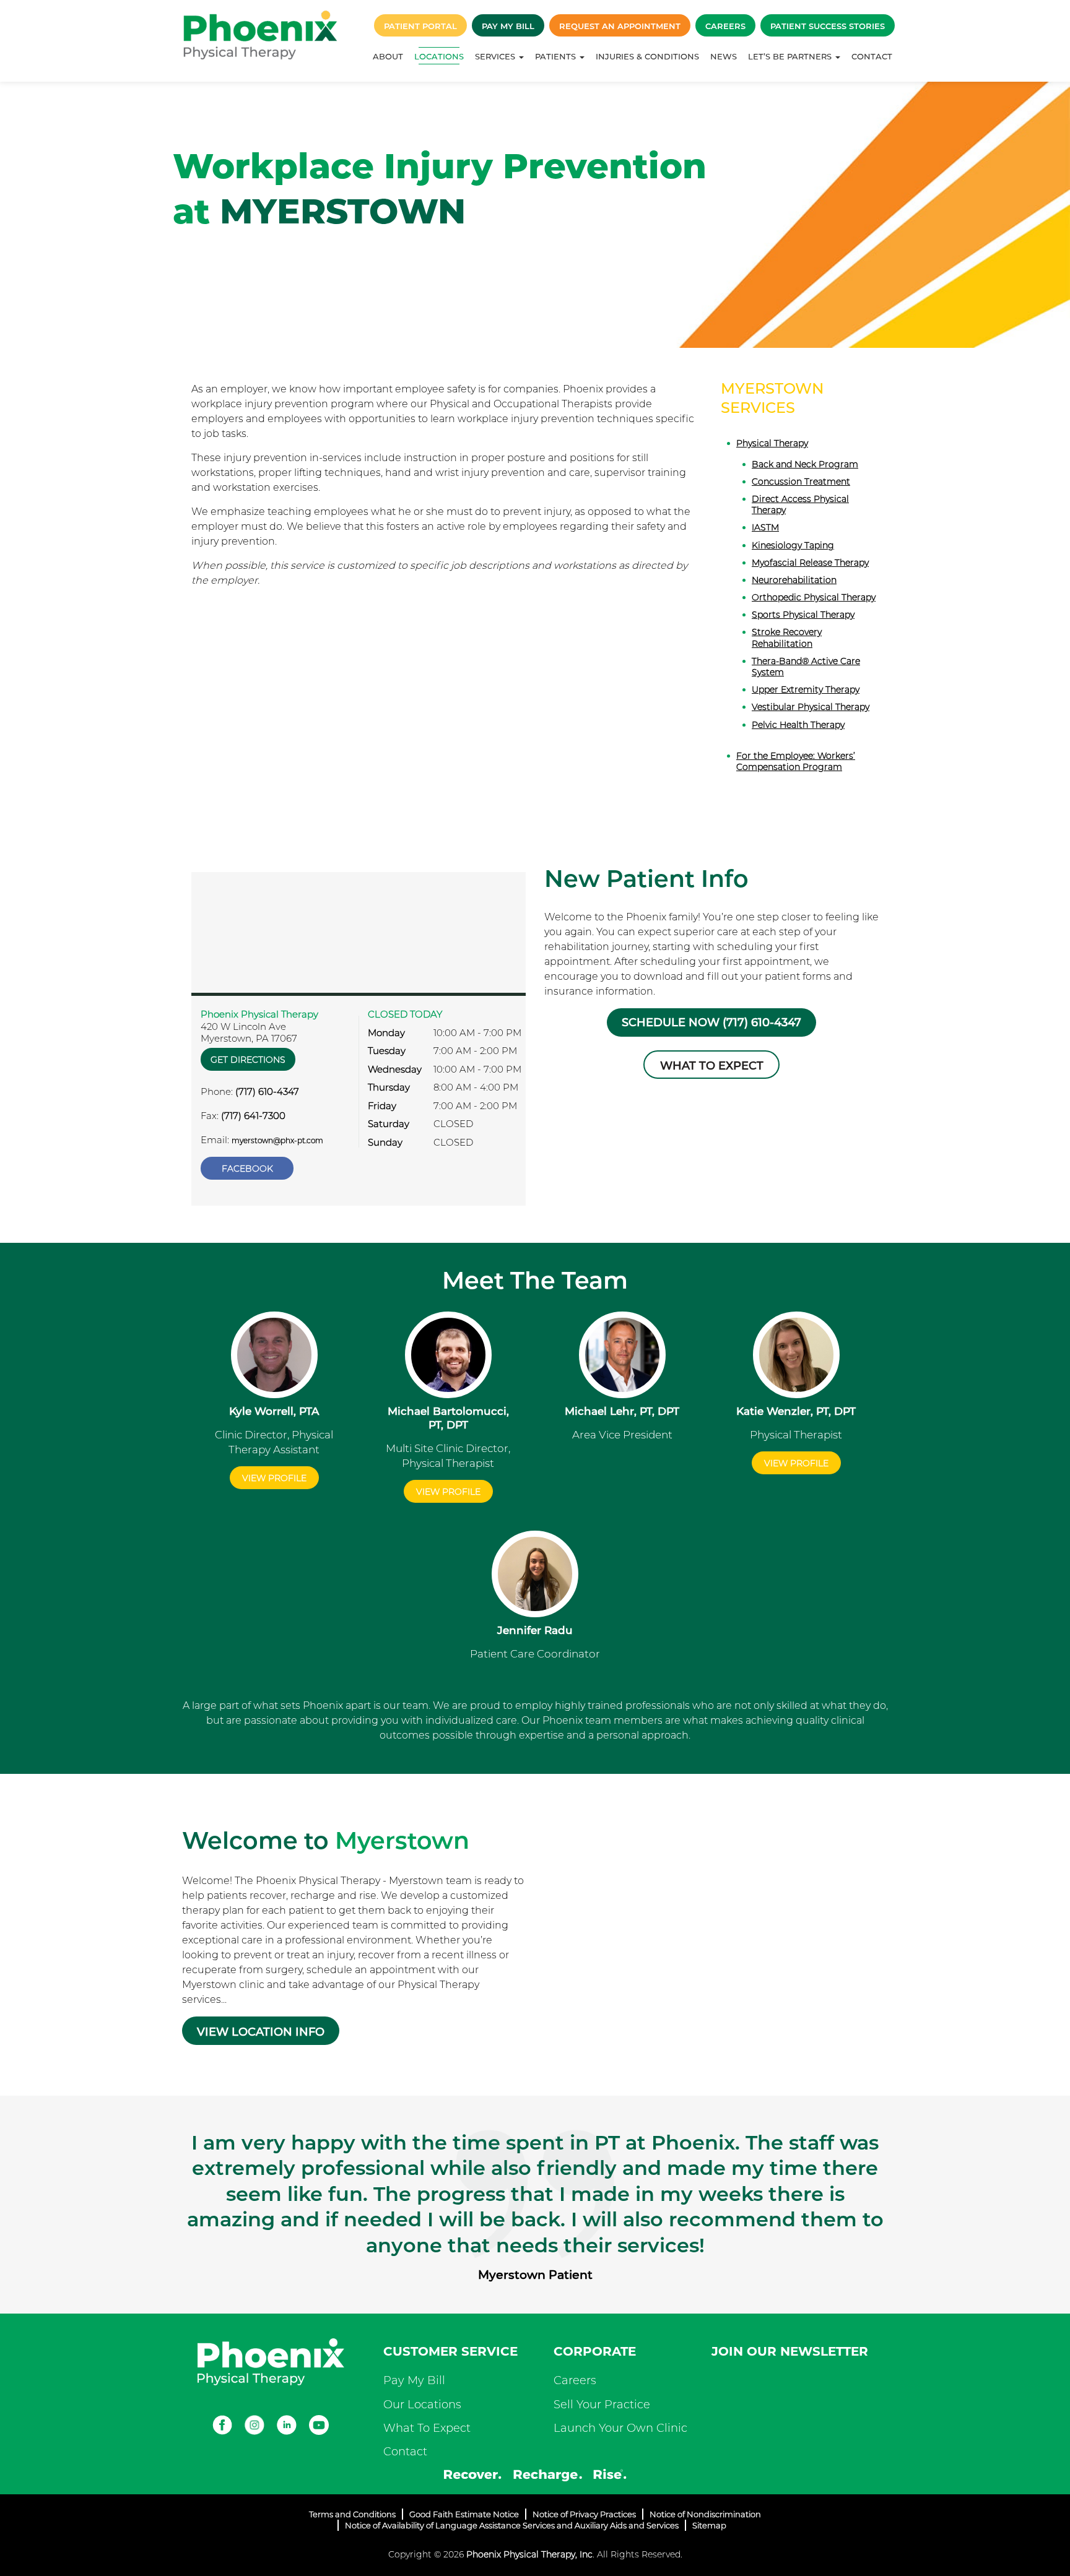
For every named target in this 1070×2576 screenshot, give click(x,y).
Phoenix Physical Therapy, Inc (529, 2554)
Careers (725, 26)
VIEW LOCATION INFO (261, 2032)
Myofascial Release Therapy (810, 563)
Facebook (247, 1169)
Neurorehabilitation (794, 580)
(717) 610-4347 (267, 1091)
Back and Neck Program (805, 464)
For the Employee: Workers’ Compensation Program (796, 761)
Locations (439, 56)
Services (496, 56)
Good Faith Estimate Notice (464, 2514)
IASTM (765, 527)
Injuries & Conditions (647, 56)
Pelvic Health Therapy (798, 725)
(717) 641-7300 (253, 1116)
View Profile (274, 1478)
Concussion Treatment (801, 482)
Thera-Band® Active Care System (806, 667)
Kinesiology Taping (793, 545)
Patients (557, 56)
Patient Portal (420, 26)
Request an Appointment (620, 26)
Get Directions (248, 1060)
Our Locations (422, 2405)
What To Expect (427, 2428)
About (388, 56)
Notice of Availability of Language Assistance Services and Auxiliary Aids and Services (512, 2525)
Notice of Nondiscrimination (705, 2514)
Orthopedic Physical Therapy (814, 597)
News (724, 56)
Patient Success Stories (828, 26)
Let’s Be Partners (791, 56)
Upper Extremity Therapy (806, 689)
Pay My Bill (508, 26)
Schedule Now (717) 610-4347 (711, 1022)
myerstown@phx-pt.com (277, 1140)
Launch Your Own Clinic (620, 2428)
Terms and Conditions (352, 2514)
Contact (872, 56)
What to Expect (712, 1066)
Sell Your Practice (602, 2405)
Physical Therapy (772, 443)
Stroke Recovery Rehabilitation (787, 638)
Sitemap (709, 2525)
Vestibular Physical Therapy (811, 707)
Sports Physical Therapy (803, 615)
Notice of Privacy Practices (584, 2514)
